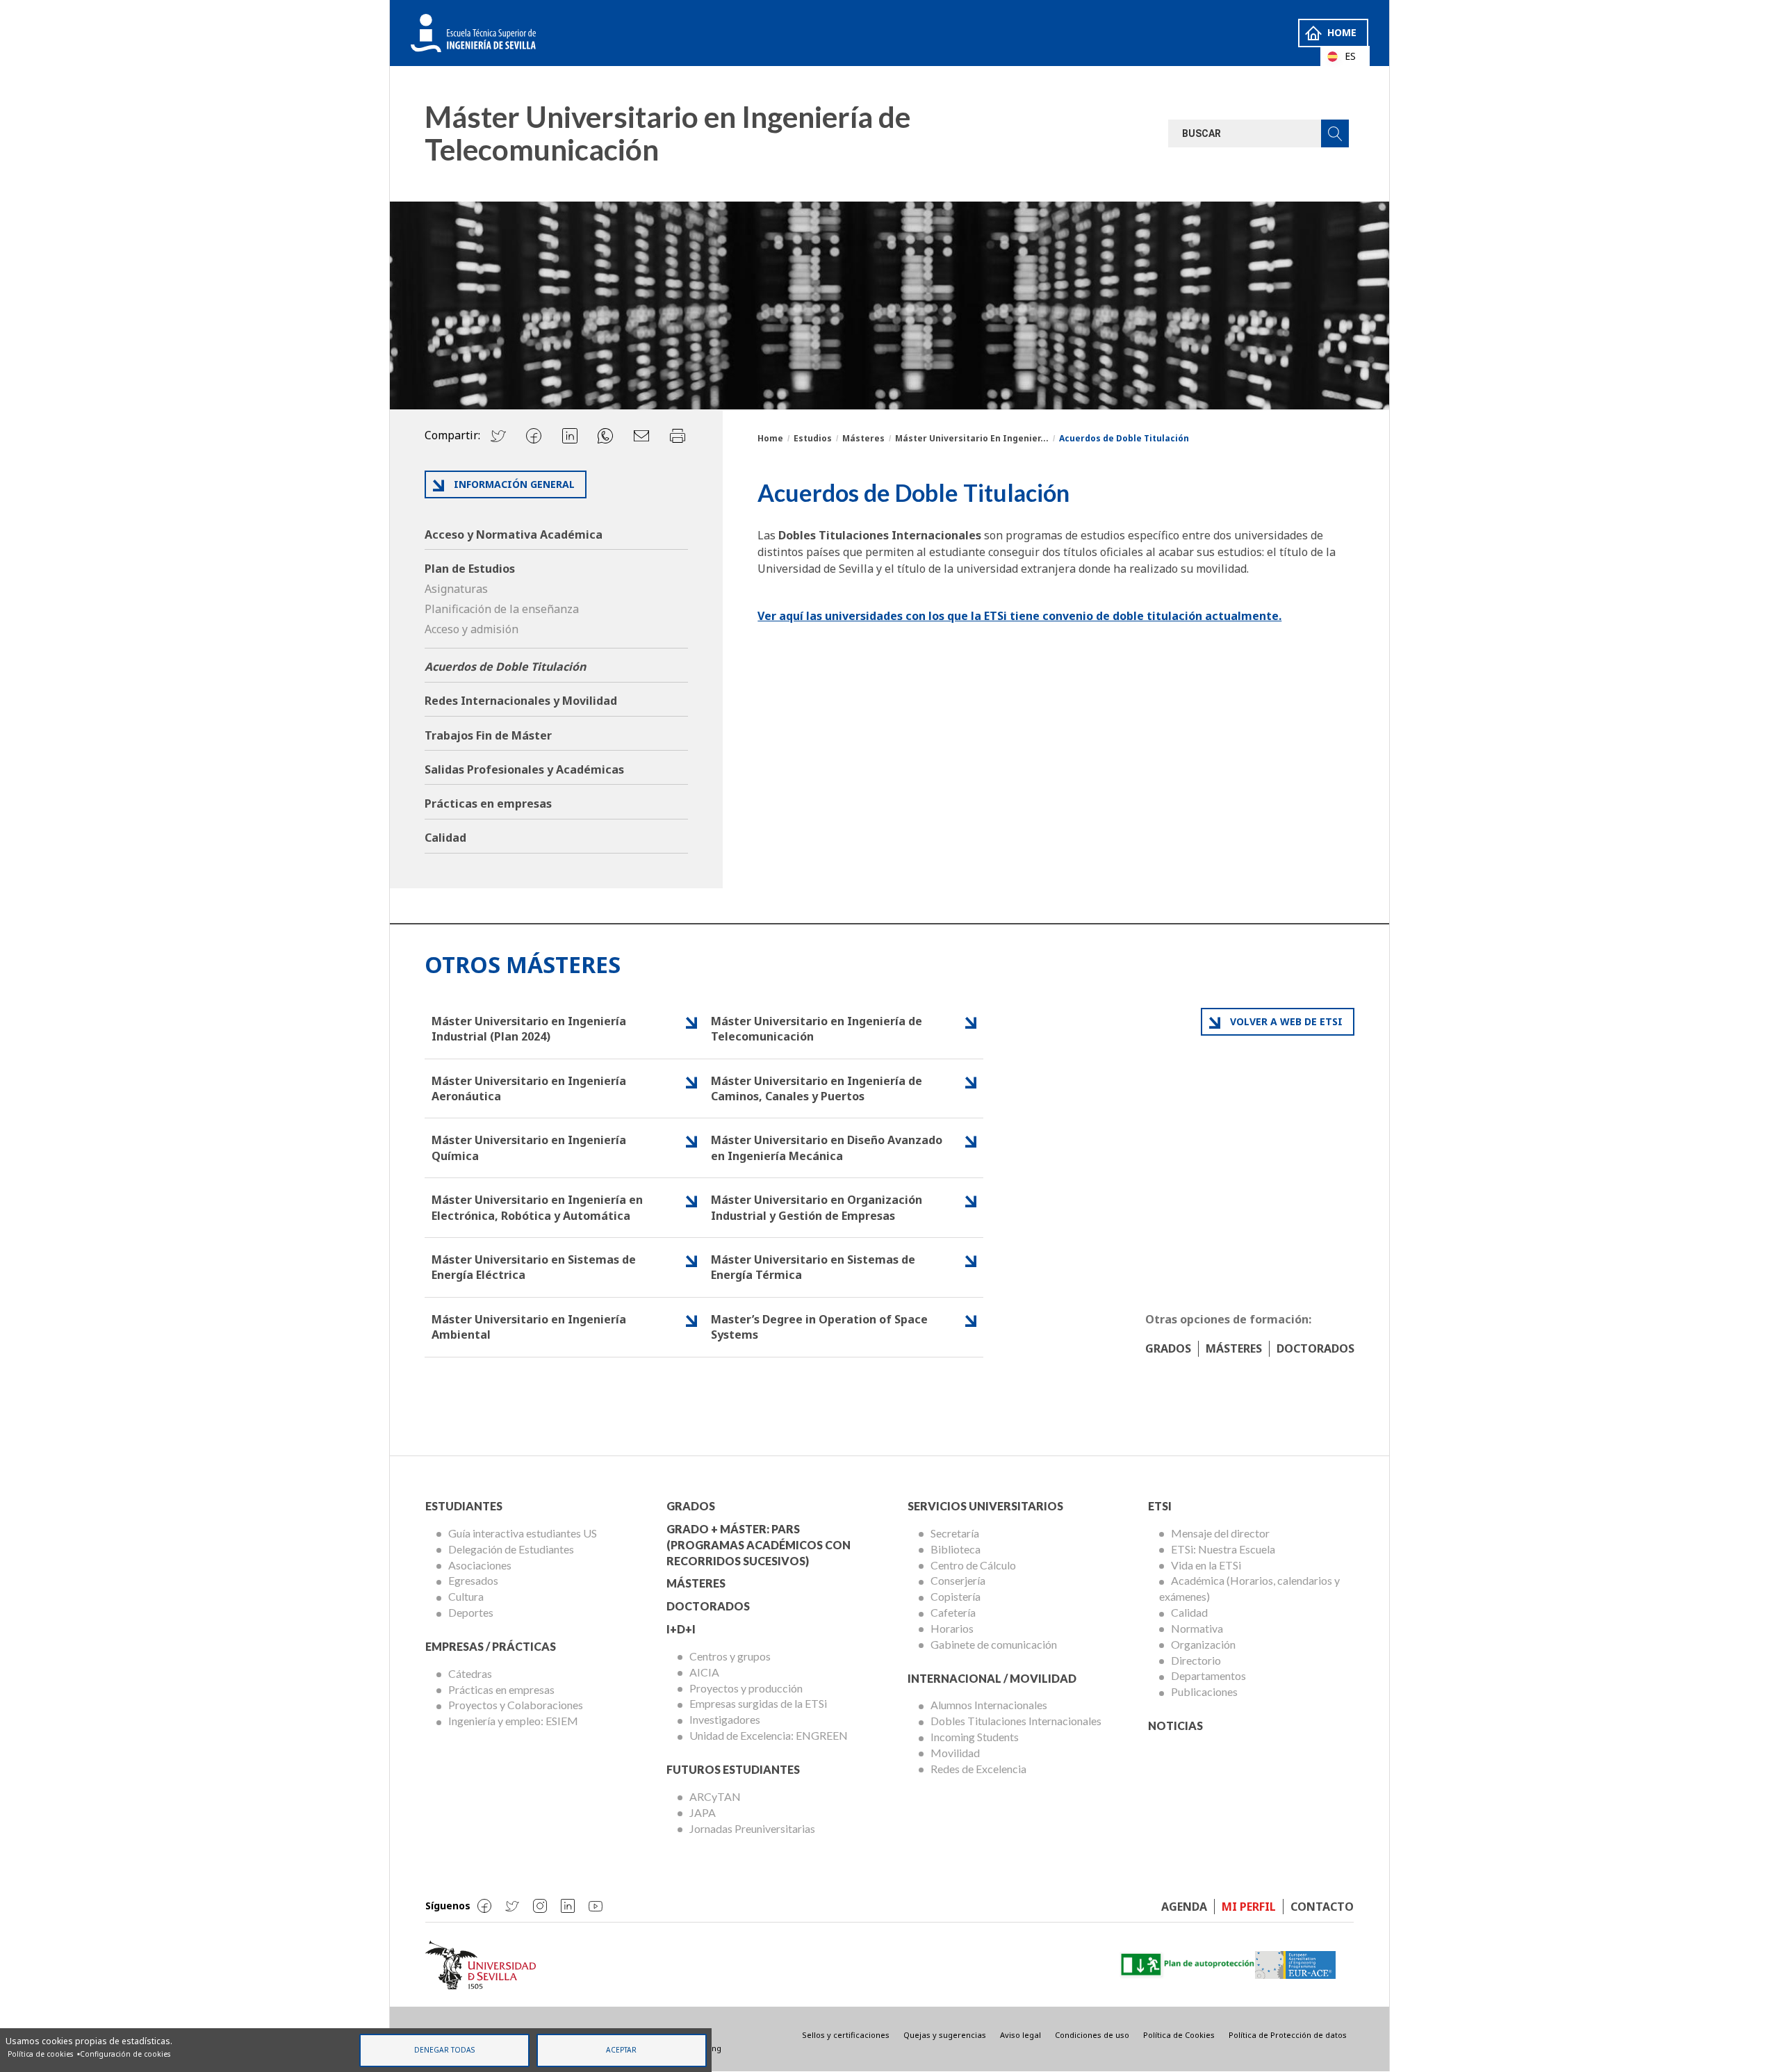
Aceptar (621, 2050)
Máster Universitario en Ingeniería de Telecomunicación (817, 1029)
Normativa (1197, 1628)
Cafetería (953, 1612)
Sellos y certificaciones (846, 2035)
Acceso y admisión (472, 629)
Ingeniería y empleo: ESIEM (513, 1721)
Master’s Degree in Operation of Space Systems (819, 1327)
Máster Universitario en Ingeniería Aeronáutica (529, 1088)
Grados (1168, 1348)
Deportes (471, 1612)
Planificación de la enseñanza (502, 609)
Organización (1203, 1644)
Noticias (1175, 1726)
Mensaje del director (1220, 1533)
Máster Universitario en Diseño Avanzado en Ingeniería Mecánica (827, 1148)
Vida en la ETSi (1206, 1565)
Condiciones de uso (1092, 2035)
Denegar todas (444, 2050)
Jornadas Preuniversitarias (752, 1828)
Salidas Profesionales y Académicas (524, 769)
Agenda (1184, 1907)
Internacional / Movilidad (992, 1678)
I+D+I (681, 1629)
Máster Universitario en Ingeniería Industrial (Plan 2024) (529, 1029)
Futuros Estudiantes (733, 1769)
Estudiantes (464, 1506)
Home (1342, 32)
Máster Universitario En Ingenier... (972, 438)
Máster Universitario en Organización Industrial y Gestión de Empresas (817, 1207)
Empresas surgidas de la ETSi (758, 1703)
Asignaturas (456, 589)
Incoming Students (975, 1737)
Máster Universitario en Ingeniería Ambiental (529, 1327)
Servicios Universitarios (985, 1506)
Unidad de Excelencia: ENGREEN (769, 1735)
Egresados (473, 1580)
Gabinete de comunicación (994, 1644)
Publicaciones (1204, 1691)
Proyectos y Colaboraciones (516, 1705)
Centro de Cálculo (973, 1565)
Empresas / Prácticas (491, 1646)
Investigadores (725, 1719)
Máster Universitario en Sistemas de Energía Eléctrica (534, 1267)
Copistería (956, 1596)
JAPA (703, 1812)
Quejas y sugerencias (945, 2035)
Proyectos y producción (746, 1688)
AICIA (704, 1672)
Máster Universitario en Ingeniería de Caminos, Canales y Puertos (817, 1088)
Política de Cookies (1179, 2035)
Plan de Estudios (470, 569)
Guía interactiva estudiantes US (523, 1533)
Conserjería (958, 1580)
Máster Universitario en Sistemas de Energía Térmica (813, 1267)
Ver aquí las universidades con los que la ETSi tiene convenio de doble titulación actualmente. (1019, 616)
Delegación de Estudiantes (511, 1549)
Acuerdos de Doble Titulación (505, 667)
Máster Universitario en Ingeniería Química (529, 1148)
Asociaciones (480, 1565)
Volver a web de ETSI (1286, 1021)
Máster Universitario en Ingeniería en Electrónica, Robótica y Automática (537, 1207)
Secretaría (955, 1533)
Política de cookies (40, 2054)
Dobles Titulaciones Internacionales (1016, 1721)
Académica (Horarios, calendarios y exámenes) (1249, 1588)
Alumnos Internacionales (989, 1705)
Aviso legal (1020, 2035)
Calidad (445, 838)
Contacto (1322, 1907)
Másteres (863, 438)
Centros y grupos (730, 1656)
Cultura (466, 1596)
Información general (514, 484)
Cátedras (470, 1673)
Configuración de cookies (125, 2054)
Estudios (813, 438)
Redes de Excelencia (978, 1769)
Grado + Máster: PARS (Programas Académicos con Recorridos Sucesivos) (759, 1545)
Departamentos (1208, 1675)
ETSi (1160, 1506)
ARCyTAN (715, 1796)
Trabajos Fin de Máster (488, 735)
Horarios (952, 1628)
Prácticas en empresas (488, 803)
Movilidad (955, 1753)
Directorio (1196, 1660)
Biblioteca (956, 1549)
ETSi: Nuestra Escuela (1223, 1549)
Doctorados (1315, 1348)
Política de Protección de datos (1288, 2035)
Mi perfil (1249, 1907)
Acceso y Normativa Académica (514, 535)
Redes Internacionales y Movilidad (521, 701)
